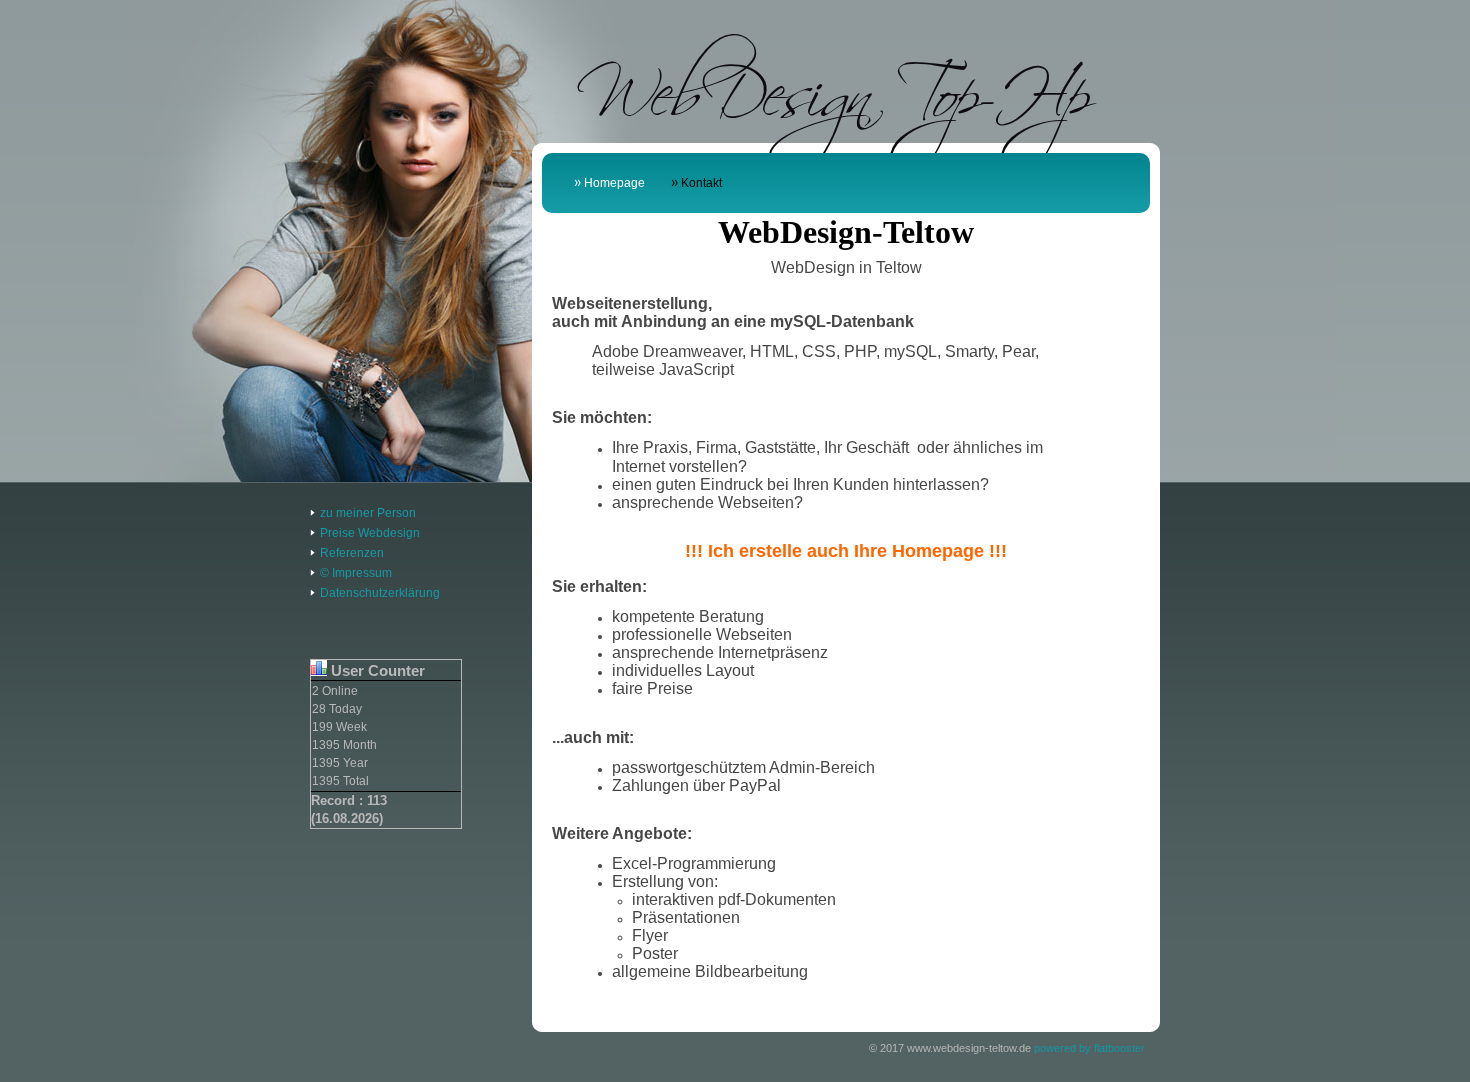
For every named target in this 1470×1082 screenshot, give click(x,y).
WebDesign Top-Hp (833, 83)
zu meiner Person (368, 513)
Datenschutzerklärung (380, 593)
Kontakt (701, 183)
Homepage (614, 183)
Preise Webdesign (370, 533)
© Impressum (356, 573)
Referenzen (352, 553)
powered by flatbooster (1089, 1048)
